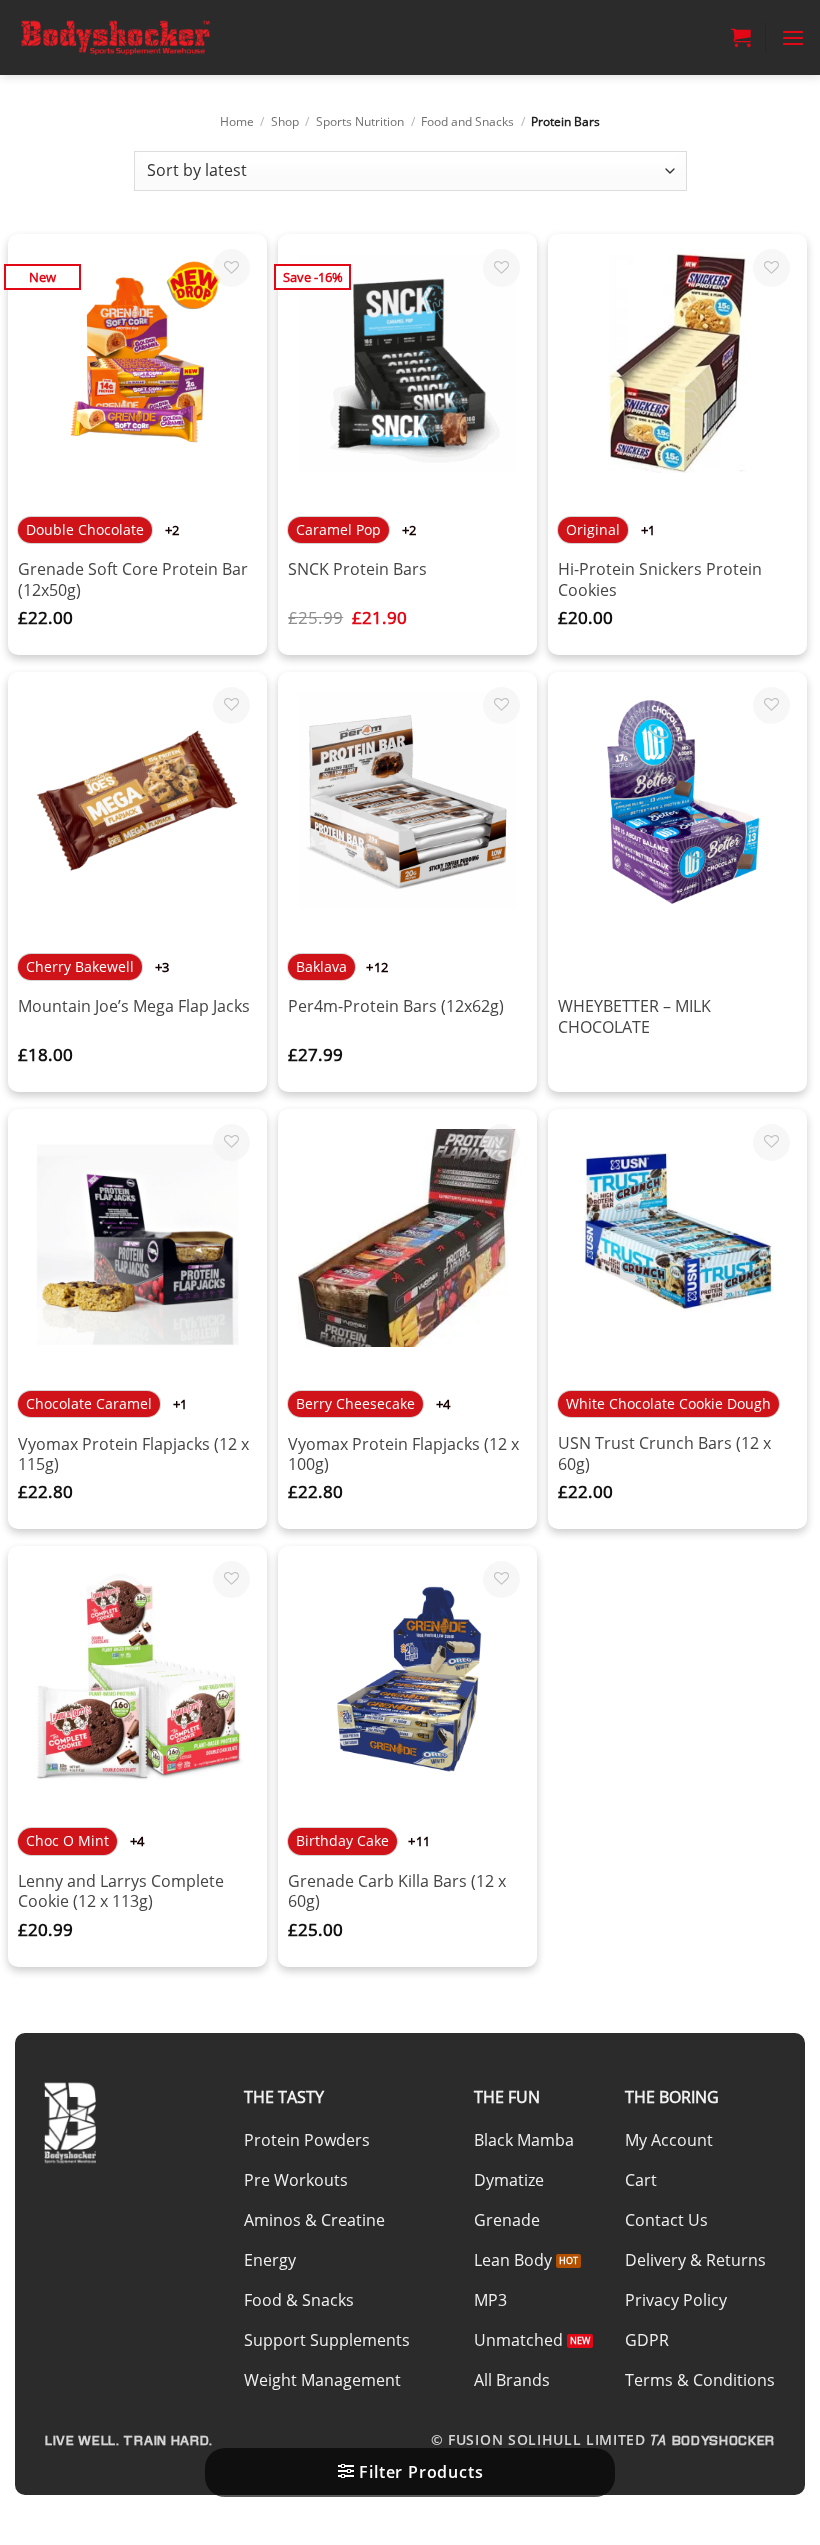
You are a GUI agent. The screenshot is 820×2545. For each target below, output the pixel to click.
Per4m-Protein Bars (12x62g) (396, 1006)
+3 (162, 967)
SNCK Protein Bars (357, 569)
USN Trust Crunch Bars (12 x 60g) (664, 1453)
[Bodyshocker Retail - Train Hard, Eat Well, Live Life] (115, 37)
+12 (377, 967)
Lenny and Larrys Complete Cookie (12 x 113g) (121, 1891)
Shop (285, 121)
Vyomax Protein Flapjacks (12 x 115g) (133, 1454)
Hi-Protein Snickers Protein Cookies (660, 579)
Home (237, 121)
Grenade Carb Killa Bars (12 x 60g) (397, 1891)
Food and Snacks (467, 121)
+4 (443, 1404)
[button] (741, 37)
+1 (648, 530)
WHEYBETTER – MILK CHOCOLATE (634, 1016)
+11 (419, 1841)
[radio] (85, 530)
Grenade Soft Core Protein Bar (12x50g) (133, 579)
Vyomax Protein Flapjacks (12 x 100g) (403, 1454)
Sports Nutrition (360, 121)
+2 (172, 530)
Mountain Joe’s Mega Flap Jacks (134, 1006)
